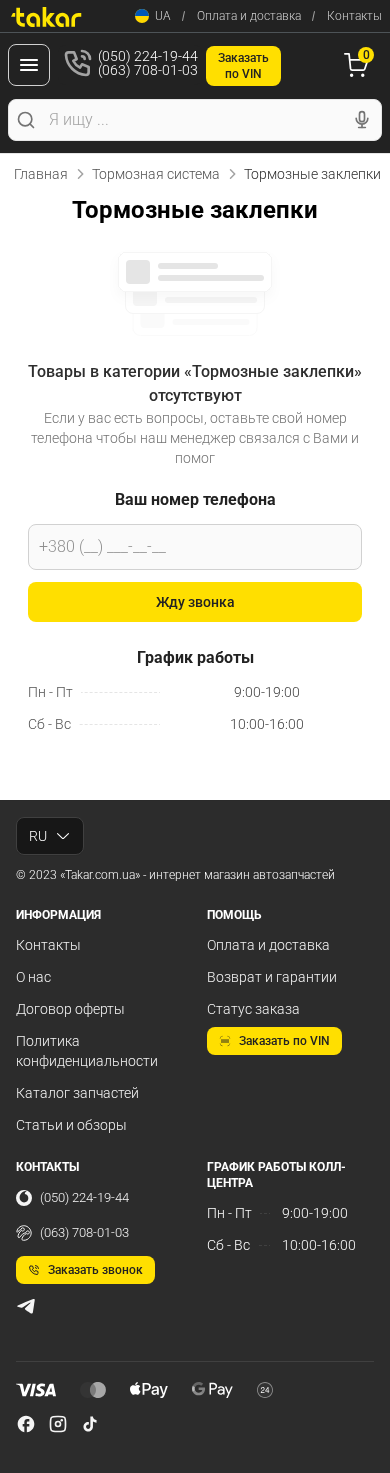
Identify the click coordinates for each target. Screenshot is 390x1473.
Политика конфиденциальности (87, 1051)
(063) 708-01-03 (84, 1232)
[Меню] (29, 65)
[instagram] (58, 1424)
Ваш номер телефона (195, 499)
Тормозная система (156, 174)
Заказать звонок (95, 1270)
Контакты (354, 16)
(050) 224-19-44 (84, 1197)
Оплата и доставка (249, 16)
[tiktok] (90, 1424)
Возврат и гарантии (272, 977)
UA (163, 16)
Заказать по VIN (284, 1041)
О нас (33, 977)
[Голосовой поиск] (362, 120)
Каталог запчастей (77, 1093)
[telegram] (26, 1306)
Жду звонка (195, 602)
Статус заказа (253, 1009)
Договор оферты (70, 1009)
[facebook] (26, 1424)
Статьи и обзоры (71, 1125)
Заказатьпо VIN (243, 66)
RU (38, 836)
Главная (41, 174)
